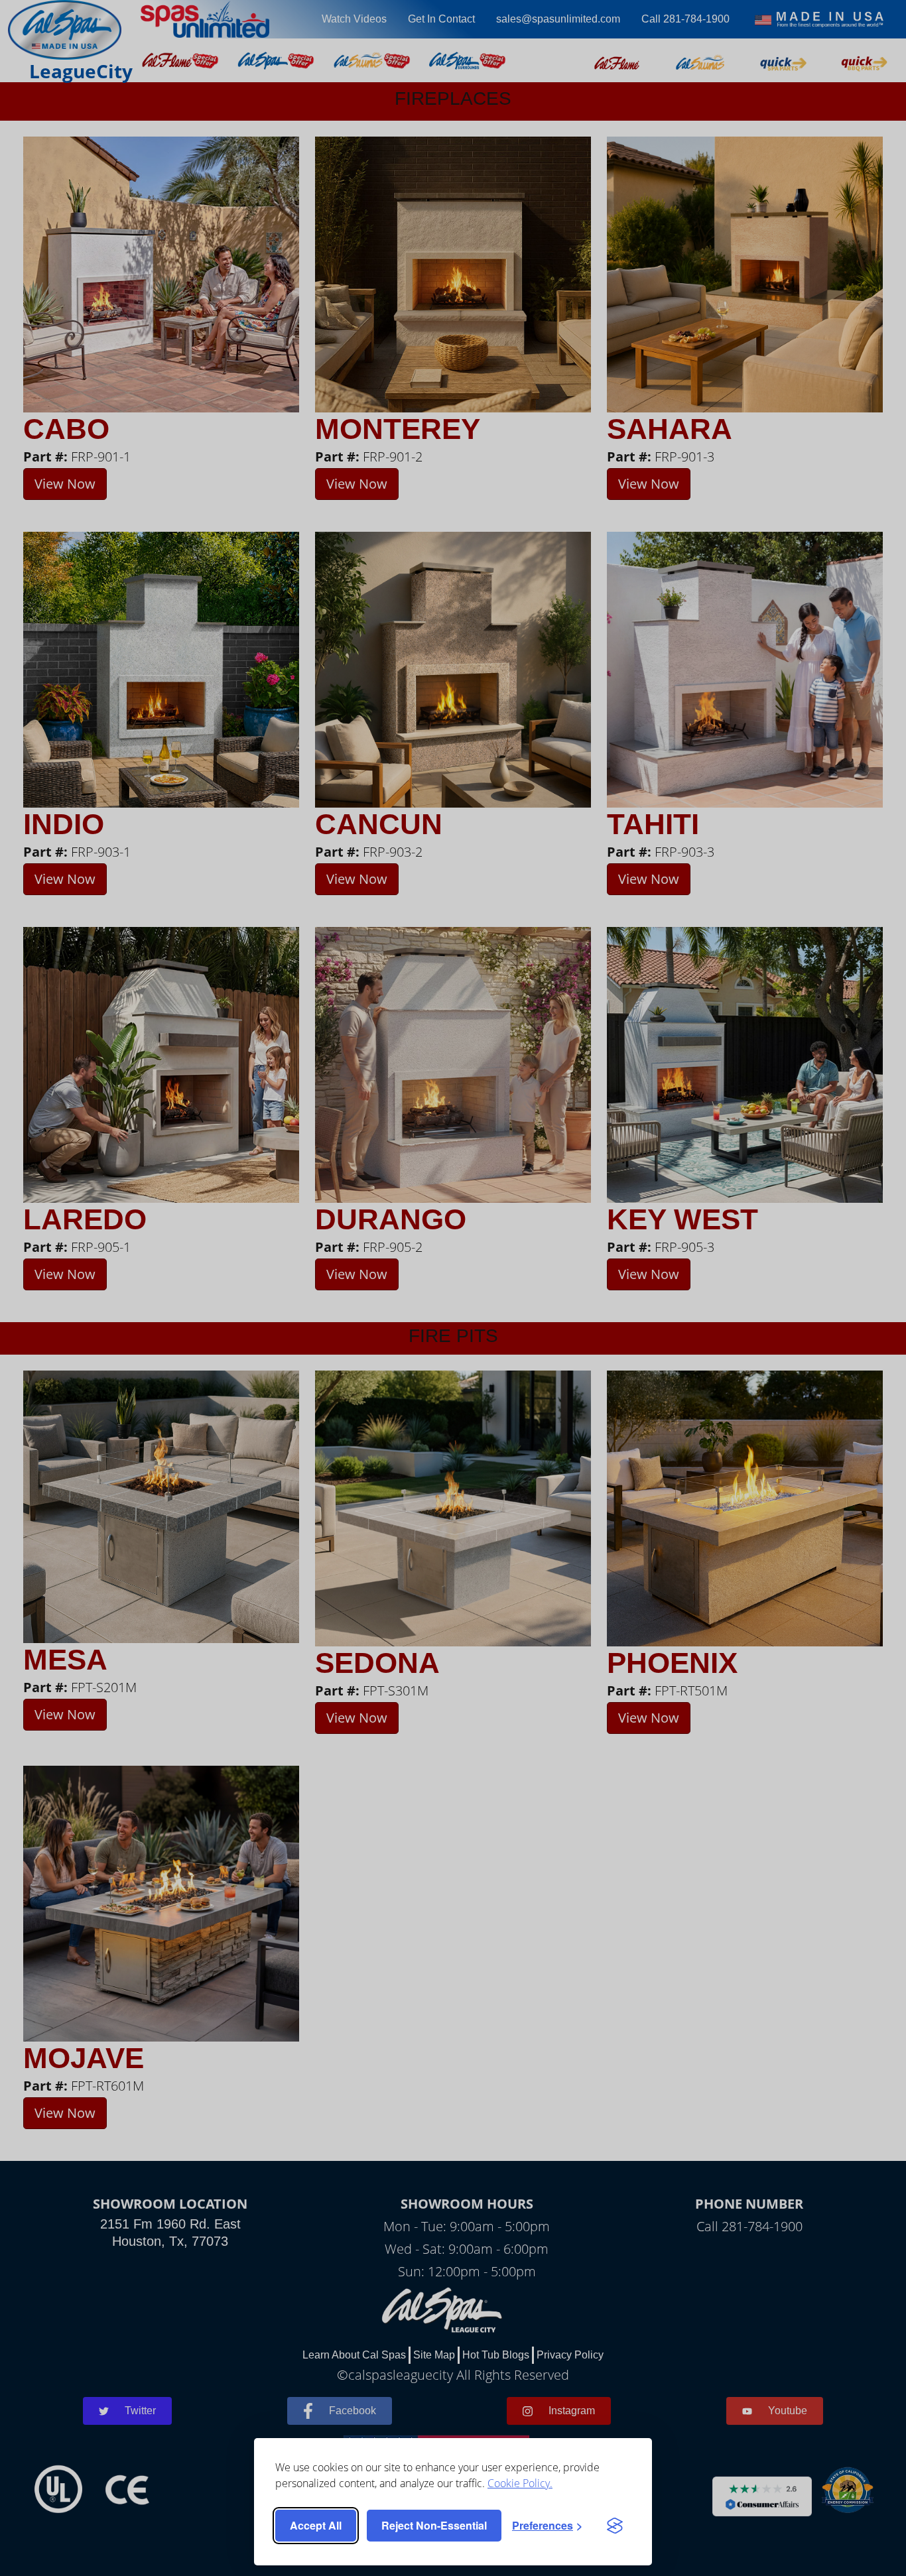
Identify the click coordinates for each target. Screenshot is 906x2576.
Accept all (316, 2525)
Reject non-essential (434, 2525)
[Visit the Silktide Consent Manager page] (615, 2526)
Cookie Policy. (520, 2483)
